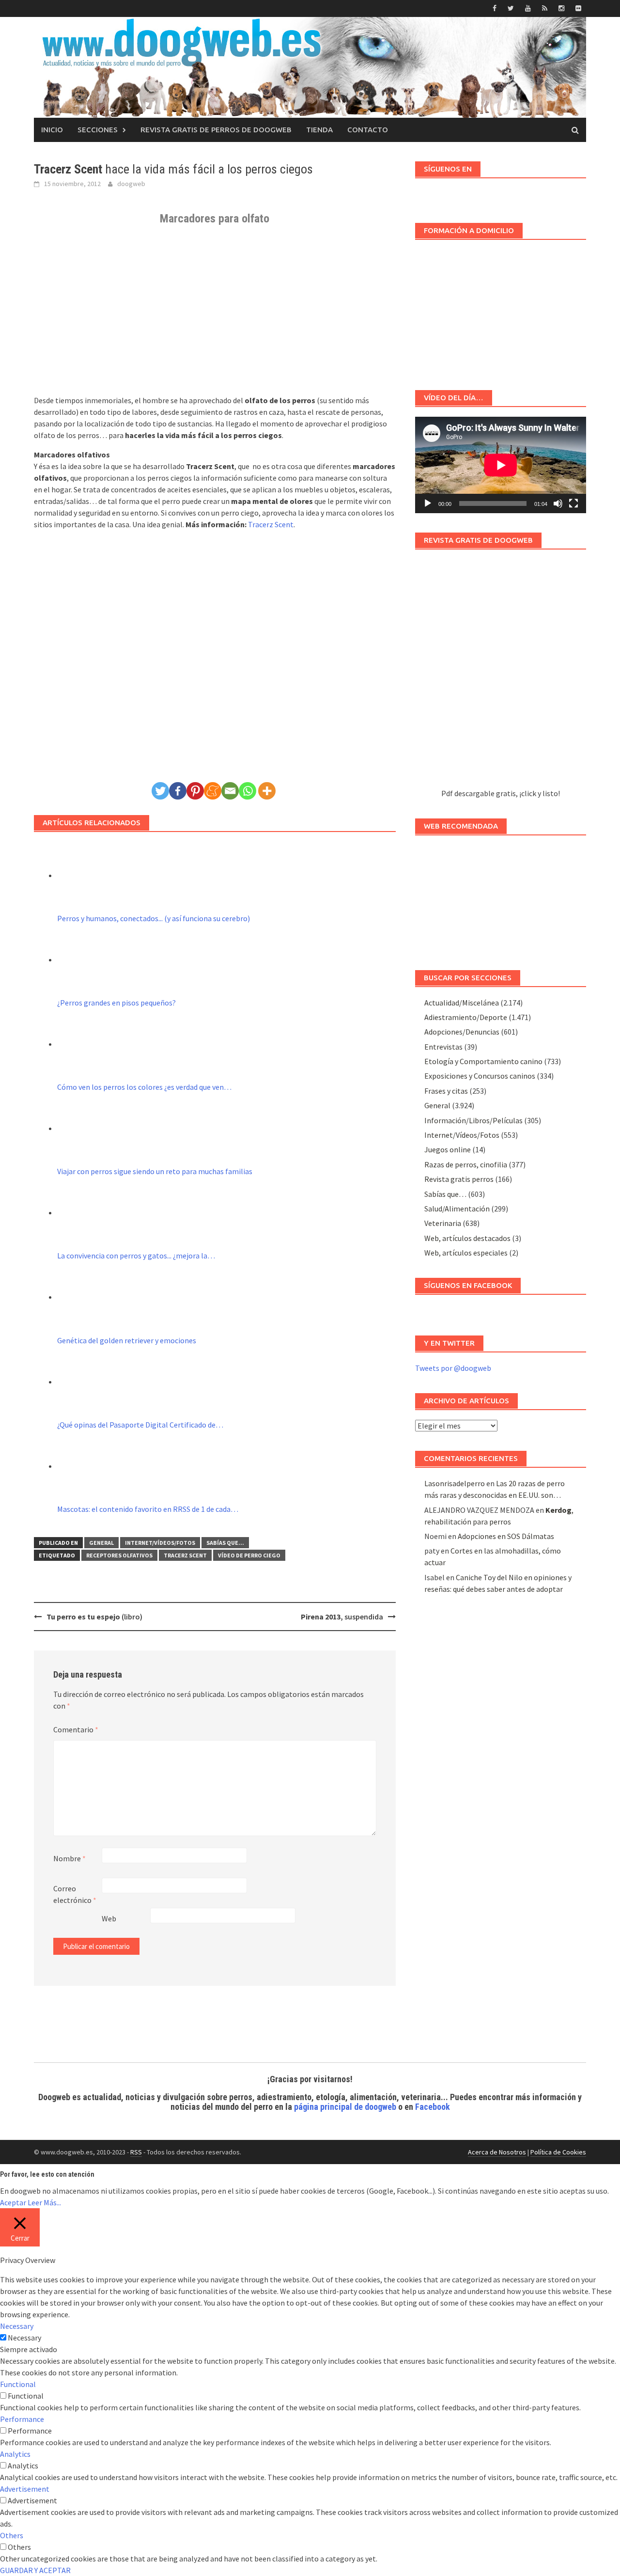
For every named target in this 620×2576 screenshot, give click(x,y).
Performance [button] (22, 2419)
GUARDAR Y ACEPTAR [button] (35, 2570)
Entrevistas (443, 1047)
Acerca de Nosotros (497, 2152)
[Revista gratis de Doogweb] (501, 673)
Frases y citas (446, 1091)
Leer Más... (44, 2202)
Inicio (52, 130)
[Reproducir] (428, 503)
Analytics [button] (15, 2454)
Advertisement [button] (25, 2489)
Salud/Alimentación (457, 1209)
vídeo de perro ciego (249, 1555)
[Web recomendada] (501, 898)
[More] (267, 791)
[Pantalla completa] (573, 503)
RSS (136, 2152)
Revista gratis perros (459, 1179)
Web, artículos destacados (467, 1238)
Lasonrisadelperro (455, 1483)
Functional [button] (18, 2384)
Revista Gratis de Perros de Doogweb (216, 130)
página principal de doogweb (345, 2107)
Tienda (319, 130)
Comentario (76, 1729)
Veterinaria (443, 1223)
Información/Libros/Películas (473, 1120)
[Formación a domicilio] (501, 310)
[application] (501, 465)
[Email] (230, 791)
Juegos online (448, 1149)
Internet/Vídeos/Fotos (160, 1543)
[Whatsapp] (248, 791)
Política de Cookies (558, 2152)
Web (109, 1918)
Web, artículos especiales (466, 1253)
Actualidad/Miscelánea (462, 1003)
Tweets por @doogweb (453, 1368)
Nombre (70, 1858)
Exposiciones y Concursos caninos (480, 1076)
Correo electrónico (75, 1894)
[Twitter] (160, 791)
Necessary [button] (17, 2326)
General (101, 1543)
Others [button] (12, 2535)
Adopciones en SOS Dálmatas (506, 1536)
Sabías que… (445, 1194)
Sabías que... (225, 1543)
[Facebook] (178, 791)
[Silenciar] (558, 503)
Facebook (433, 2107)
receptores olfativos (119, 1555)
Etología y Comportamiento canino (483, 1061)
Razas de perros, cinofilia (466, 1164)
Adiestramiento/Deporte (466, 1017)
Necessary (24, 2338)
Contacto (368, 130)
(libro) (94, 1617)
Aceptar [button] (13, 2202)
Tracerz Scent (271, 524)
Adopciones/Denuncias (462, 1032)
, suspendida (342, 1617)
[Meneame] (213, 791)
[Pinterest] (195, 791)
